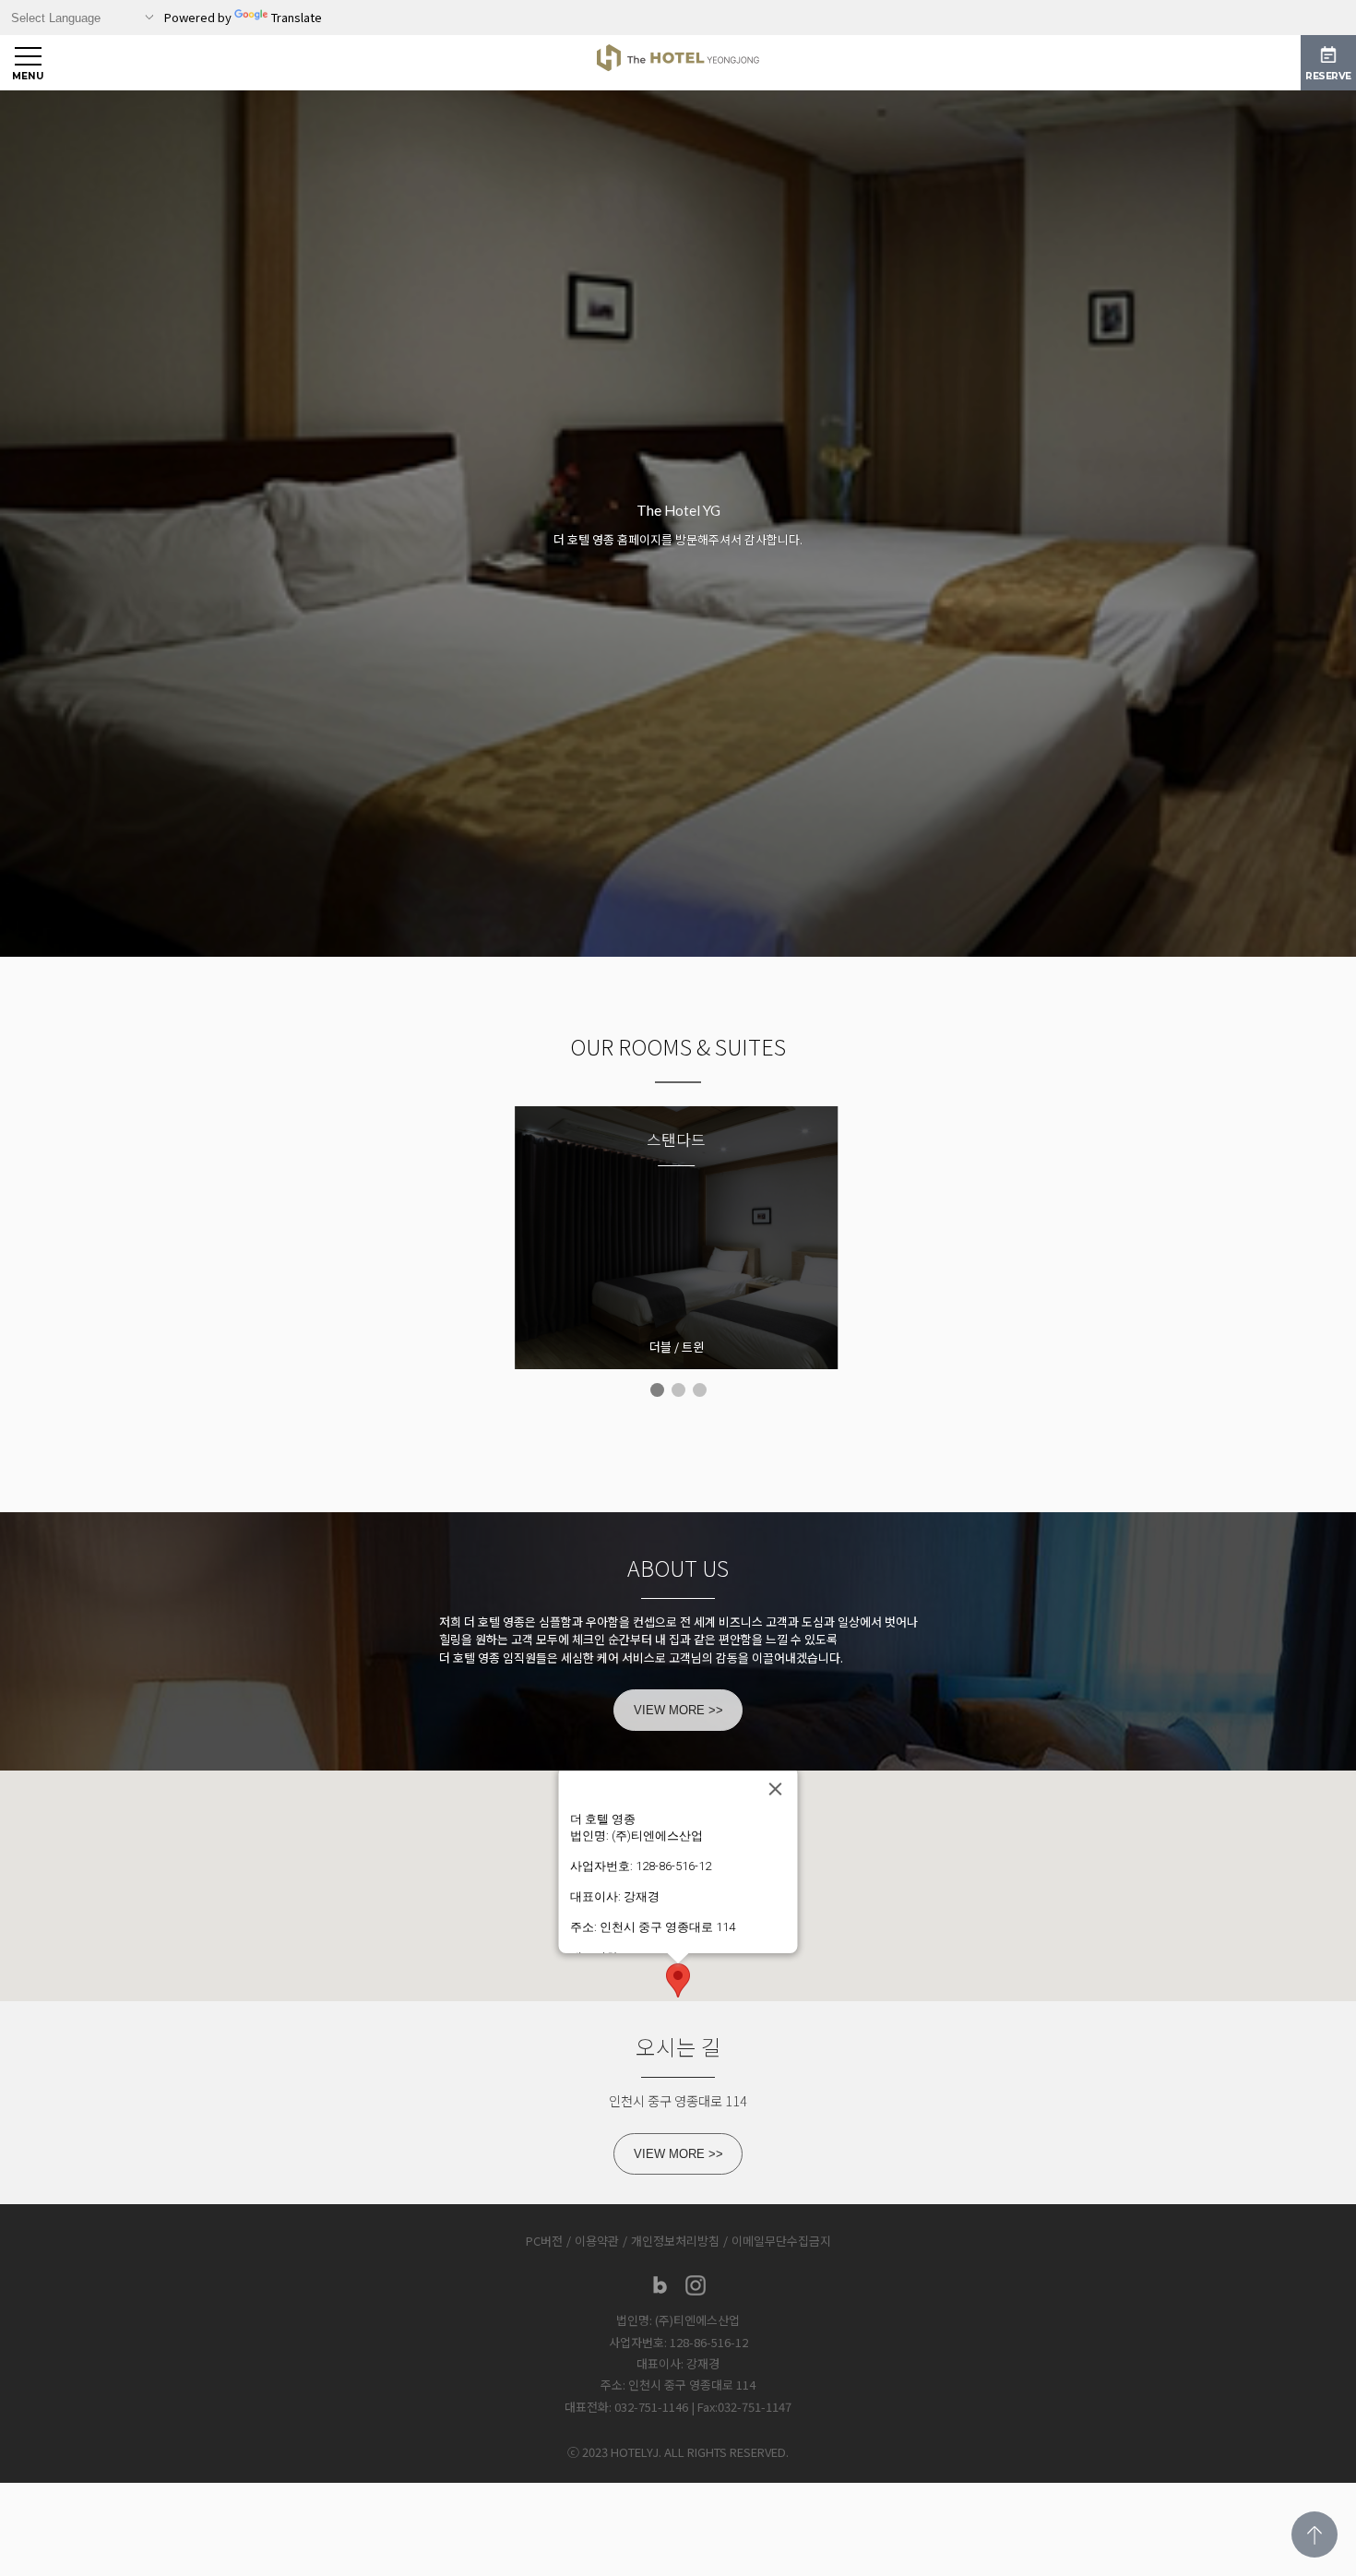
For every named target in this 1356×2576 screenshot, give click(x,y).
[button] (678, 1980)
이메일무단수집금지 (781, 2241)
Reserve (1328, 76)
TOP (1314, 2534)
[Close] (776, 1789)
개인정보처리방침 (675, 2241)
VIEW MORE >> (678, 1710)
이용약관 (597, 2241)
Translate (297, 17)
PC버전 (544, 2241)
